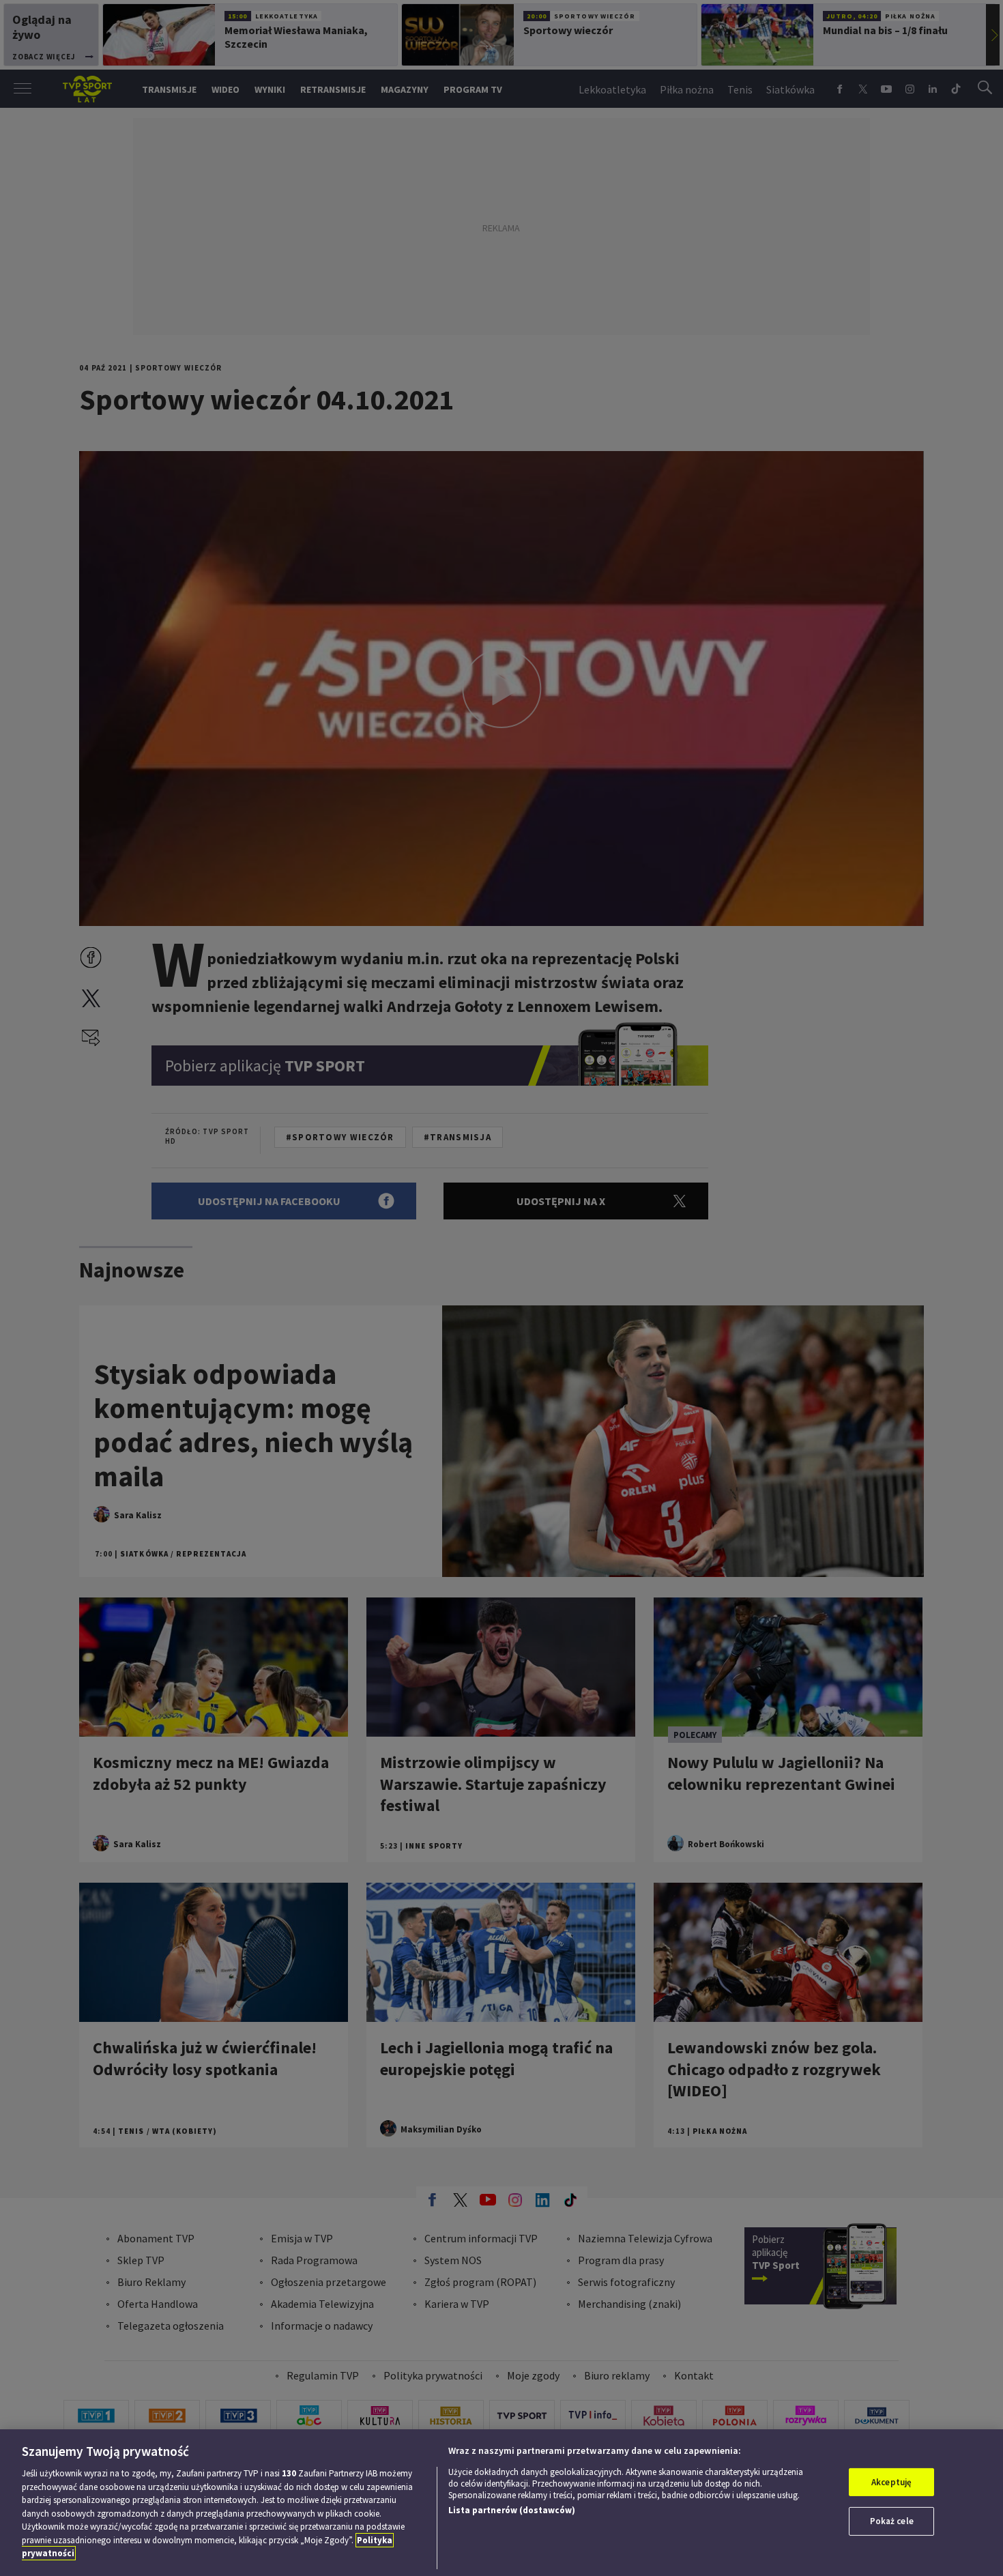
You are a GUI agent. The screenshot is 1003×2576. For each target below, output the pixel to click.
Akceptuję (891, 2482)
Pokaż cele (892, 2521)
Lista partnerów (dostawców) (512, 2510)
